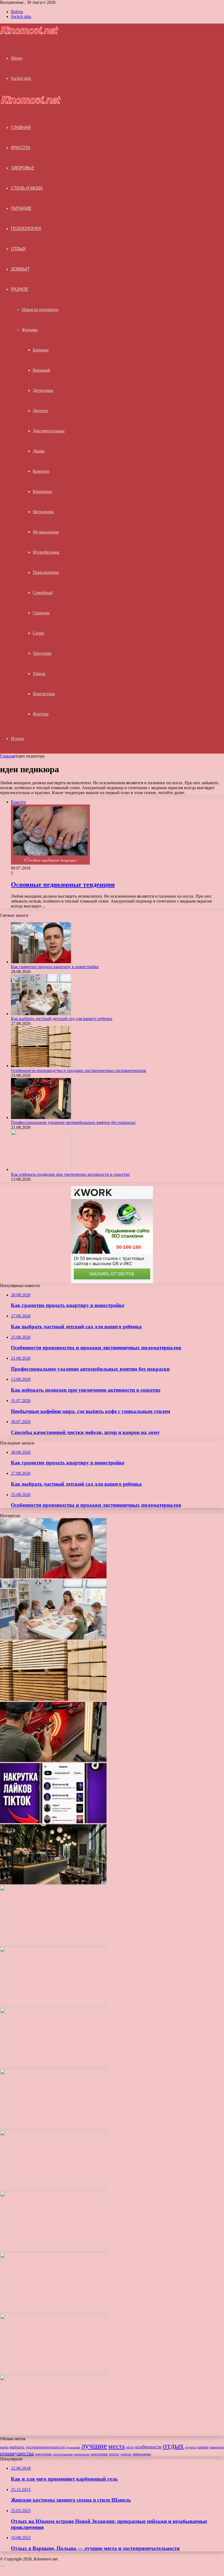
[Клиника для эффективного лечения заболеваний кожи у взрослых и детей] (53, 2434)
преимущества (17, 2453)
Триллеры (42, 653)
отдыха (191, 2447)
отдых (173, 2446)
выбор (4, 2447)
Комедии (41, 471)
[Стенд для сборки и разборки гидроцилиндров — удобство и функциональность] (53, 2373)
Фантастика (44, 694)
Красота (21, 148)
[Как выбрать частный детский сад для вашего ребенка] (41, 1014)
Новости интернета (40, 309)
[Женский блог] (29, 33)
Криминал (42, 491)
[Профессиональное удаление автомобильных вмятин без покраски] (41, 1117)
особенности (148, 2447)
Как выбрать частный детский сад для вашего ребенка (62, 1019)
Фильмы (30, 330)
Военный (42, 370)
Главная (7, 756)
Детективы (43, 390)
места (117, 2446)
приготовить (43, 2454)
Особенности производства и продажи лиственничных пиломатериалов (79, 1070)
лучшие (94, 2446)
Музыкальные (46, 532)
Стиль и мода (27, 188)
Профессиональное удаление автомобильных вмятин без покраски (73, 1122)
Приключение (46, 572)
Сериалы (41, 613)
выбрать (17, 2447)
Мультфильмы (46, 552)
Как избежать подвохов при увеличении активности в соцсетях (70, 1174)
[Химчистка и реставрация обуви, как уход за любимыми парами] (53, 2067)
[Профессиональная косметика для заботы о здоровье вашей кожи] (53, 2189)
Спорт (39, 633)
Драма (39, 451)
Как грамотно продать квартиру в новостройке (55, 967)
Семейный (43, 593)
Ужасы (39, 673)
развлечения (99, 2454)
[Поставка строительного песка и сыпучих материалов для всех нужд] (53, 2005)
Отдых (18, 249)
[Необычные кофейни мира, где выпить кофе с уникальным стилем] (53, 1883)
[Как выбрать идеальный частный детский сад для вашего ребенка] (53, 2250)
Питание (21, 208)
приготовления (63, 2454)
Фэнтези (41, 714)
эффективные (142, 2454)
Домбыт (20, 269)
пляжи (203, 2447)
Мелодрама (43, 512)
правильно (217, 2447)
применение (82, 2454)
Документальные (49, 431)
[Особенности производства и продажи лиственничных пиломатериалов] (41, 1066)
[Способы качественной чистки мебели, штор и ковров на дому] (53, 1944)
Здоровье (23, 168)
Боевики (41, 350)
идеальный (73, 2447)
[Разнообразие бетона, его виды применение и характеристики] (53, 2128)
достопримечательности (45, 2447)
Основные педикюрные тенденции (63, 885)
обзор (130, 2447)
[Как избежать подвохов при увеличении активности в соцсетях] (41, 1169)
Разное (20, 289)
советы (126, 2454)
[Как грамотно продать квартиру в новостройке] (41, 962)
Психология (26, 229)
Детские (40, 411)
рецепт (114, 2454)
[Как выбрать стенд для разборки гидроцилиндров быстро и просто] (53, 2311)
